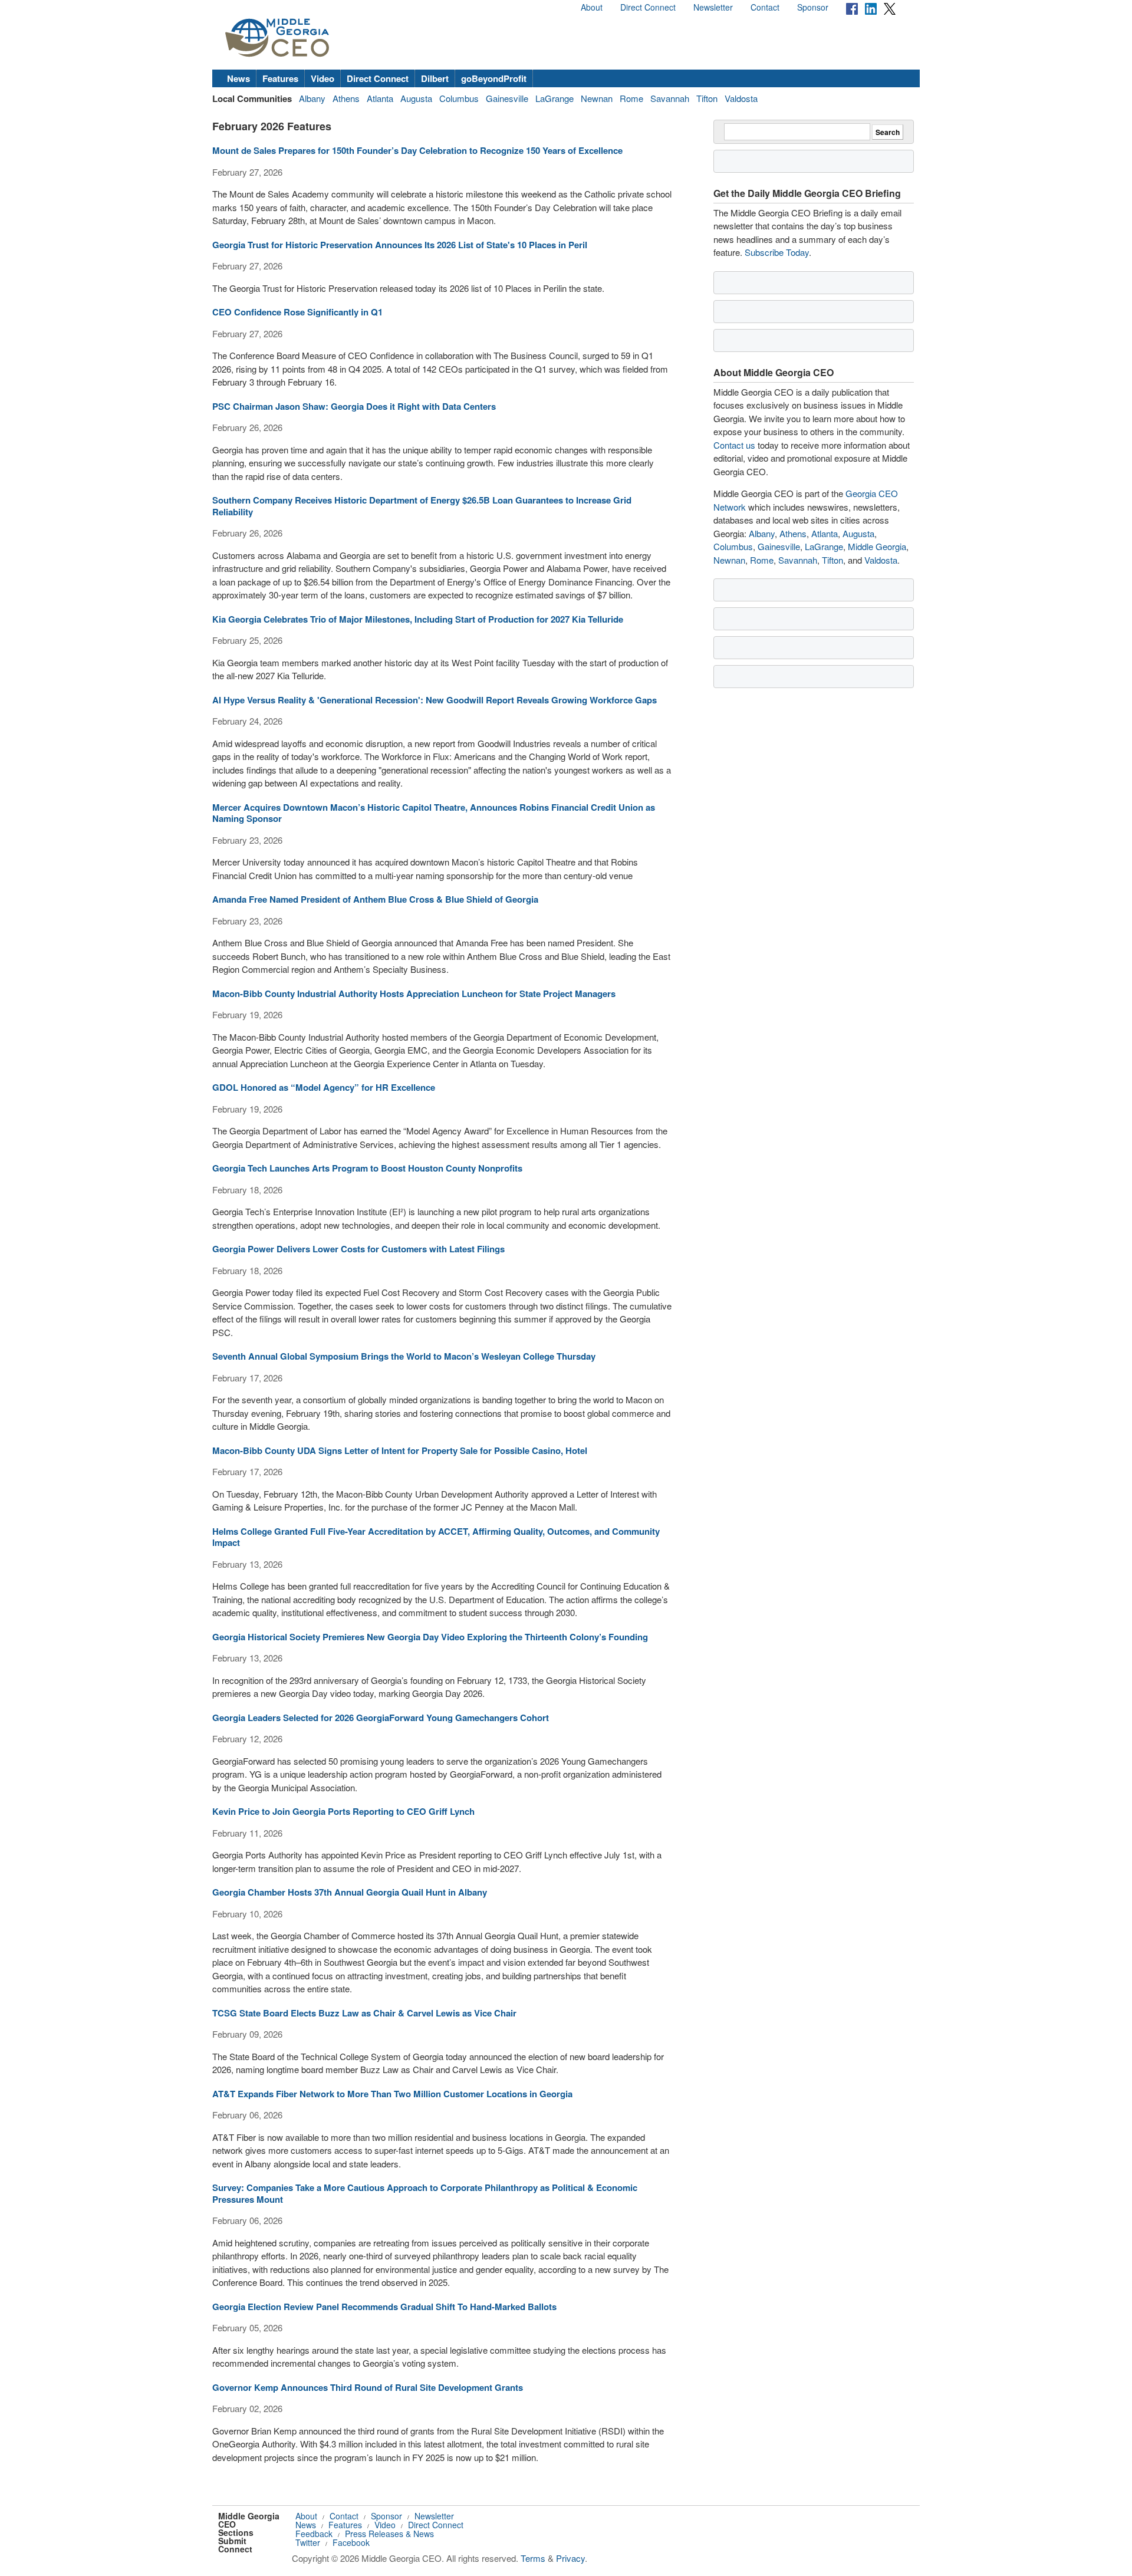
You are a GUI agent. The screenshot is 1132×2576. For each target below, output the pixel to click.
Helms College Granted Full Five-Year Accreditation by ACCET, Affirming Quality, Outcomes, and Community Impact (436, 1537)
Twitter (308, 2542)
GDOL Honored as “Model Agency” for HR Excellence (324, 1087)
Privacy (570, 2558)
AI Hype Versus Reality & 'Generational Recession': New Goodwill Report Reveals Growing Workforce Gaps (435, 700)
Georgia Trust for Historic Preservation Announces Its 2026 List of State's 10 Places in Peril (400, 245)
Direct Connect (648, 7)
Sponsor (813, 7)
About (592, 7)
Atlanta (380, 98)
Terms (533, 2558)
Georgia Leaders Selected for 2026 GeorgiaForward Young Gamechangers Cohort (381, 1718)
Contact (765, 7)
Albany (312, 98)
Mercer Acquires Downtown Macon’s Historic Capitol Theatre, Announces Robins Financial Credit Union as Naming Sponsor (434, 813)
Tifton (707, 98)
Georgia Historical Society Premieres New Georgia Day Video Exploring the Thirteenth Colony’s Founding (430, 1637)
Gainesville (507, 98)
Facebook (351, 2542)
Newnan (597, 98)
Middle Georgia (877, 546)
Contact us (734, 445)
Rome (631, 98)
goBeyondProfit (494, 78)
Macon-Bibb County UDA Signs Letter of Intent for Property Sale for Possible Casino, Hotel (400, 1450)
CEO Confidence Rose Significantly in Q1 (297, 312)
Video (323, 78)
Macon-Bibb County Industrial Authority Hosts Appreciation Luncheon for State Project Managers (414, 993)
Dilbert (435, 78)
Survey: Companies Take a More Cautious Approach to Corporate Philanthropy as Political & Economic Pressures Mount (425, 2193)
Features (280, 78)
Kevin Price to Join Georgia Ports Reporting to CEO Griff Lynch (343, 1811)
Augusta (416, 98)
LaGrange (555, 98)
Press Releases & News (389, 2534)
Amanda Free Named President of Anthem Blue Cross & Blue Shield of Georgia (375, 899)
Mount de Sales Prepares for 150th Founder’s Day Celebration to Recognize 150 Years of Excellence (417, 150)
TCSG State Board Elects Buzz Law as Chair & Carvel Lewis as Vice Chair (364, 2013)
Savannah (670, 98)
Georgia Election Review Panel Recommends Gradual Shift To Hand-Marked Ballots (384, 2307)
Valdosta (741, 98)
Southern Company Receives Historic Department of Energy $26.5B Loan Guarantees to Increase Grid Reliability (422, 506)
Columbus (459, 98)
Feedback (314, 2534)
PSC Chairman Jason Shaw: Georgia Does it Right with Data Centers (354, 406)
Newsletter (713, 7)
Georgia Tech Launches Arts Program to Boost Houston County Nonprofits (367, 1168)
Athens (346, 98)
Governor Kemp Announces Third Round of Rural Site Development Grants (368, 2387)
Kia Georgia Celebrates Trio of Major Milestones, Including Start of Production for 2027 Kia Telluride (418, 619)
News (238, 78)
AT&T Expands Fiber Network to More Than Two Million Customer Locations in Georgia (392, 2094)
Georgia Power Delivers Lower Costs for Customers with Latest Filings (358, 1249)
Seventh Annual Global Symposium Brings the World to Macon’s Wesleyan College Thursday (404, 1356)
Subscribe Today (777, 252)
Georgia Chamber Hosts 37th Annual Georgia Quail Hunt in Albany (350, 1892)
